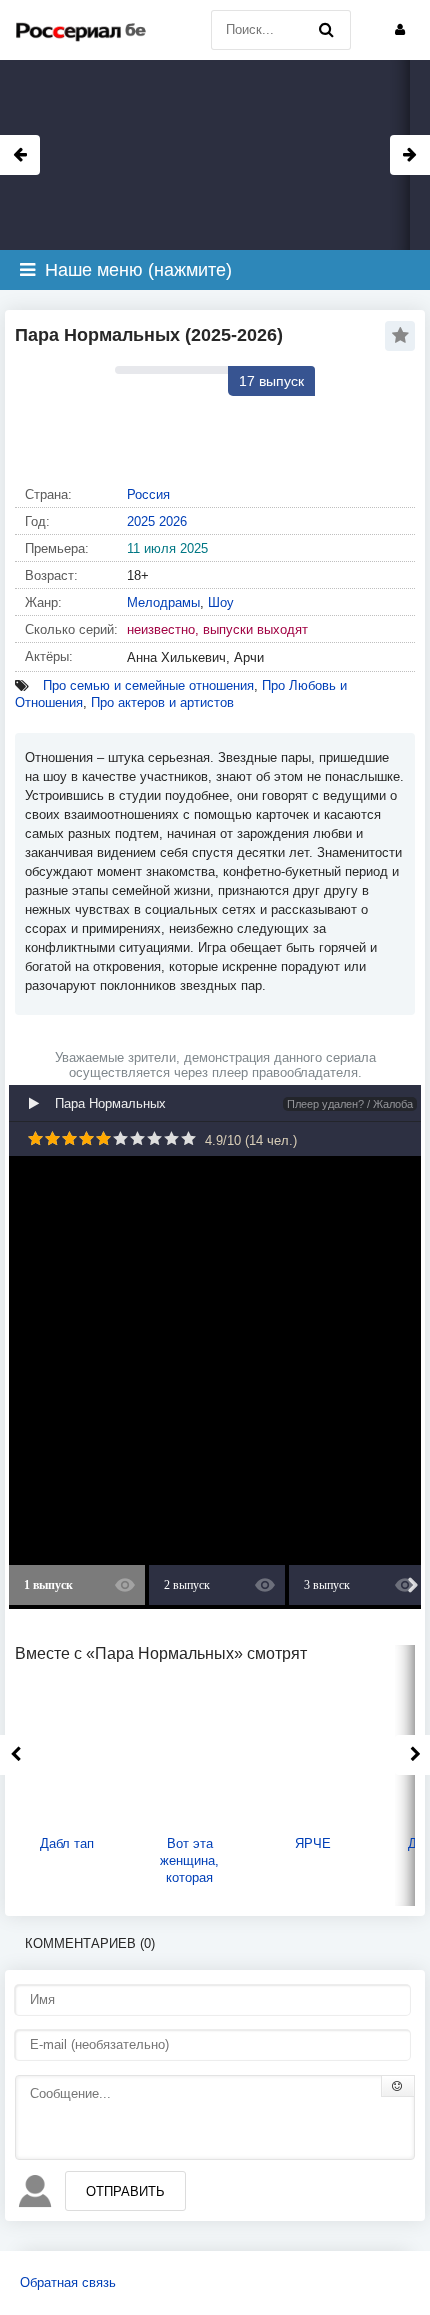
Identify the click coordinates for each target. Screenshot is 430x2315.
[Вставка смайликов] (398, 2086)
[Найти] (326, 30)
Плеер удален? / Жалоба (350, 1104)
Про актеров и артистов (162, 702)
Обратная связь (68, 2282)
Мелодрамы (163, 602)
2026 (173, 521)
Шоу (221, 602)
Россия (148, 494)
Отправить (125, 2191)
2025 (141, 521)
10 (188, 1138)
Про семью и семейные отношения (148, 685)
